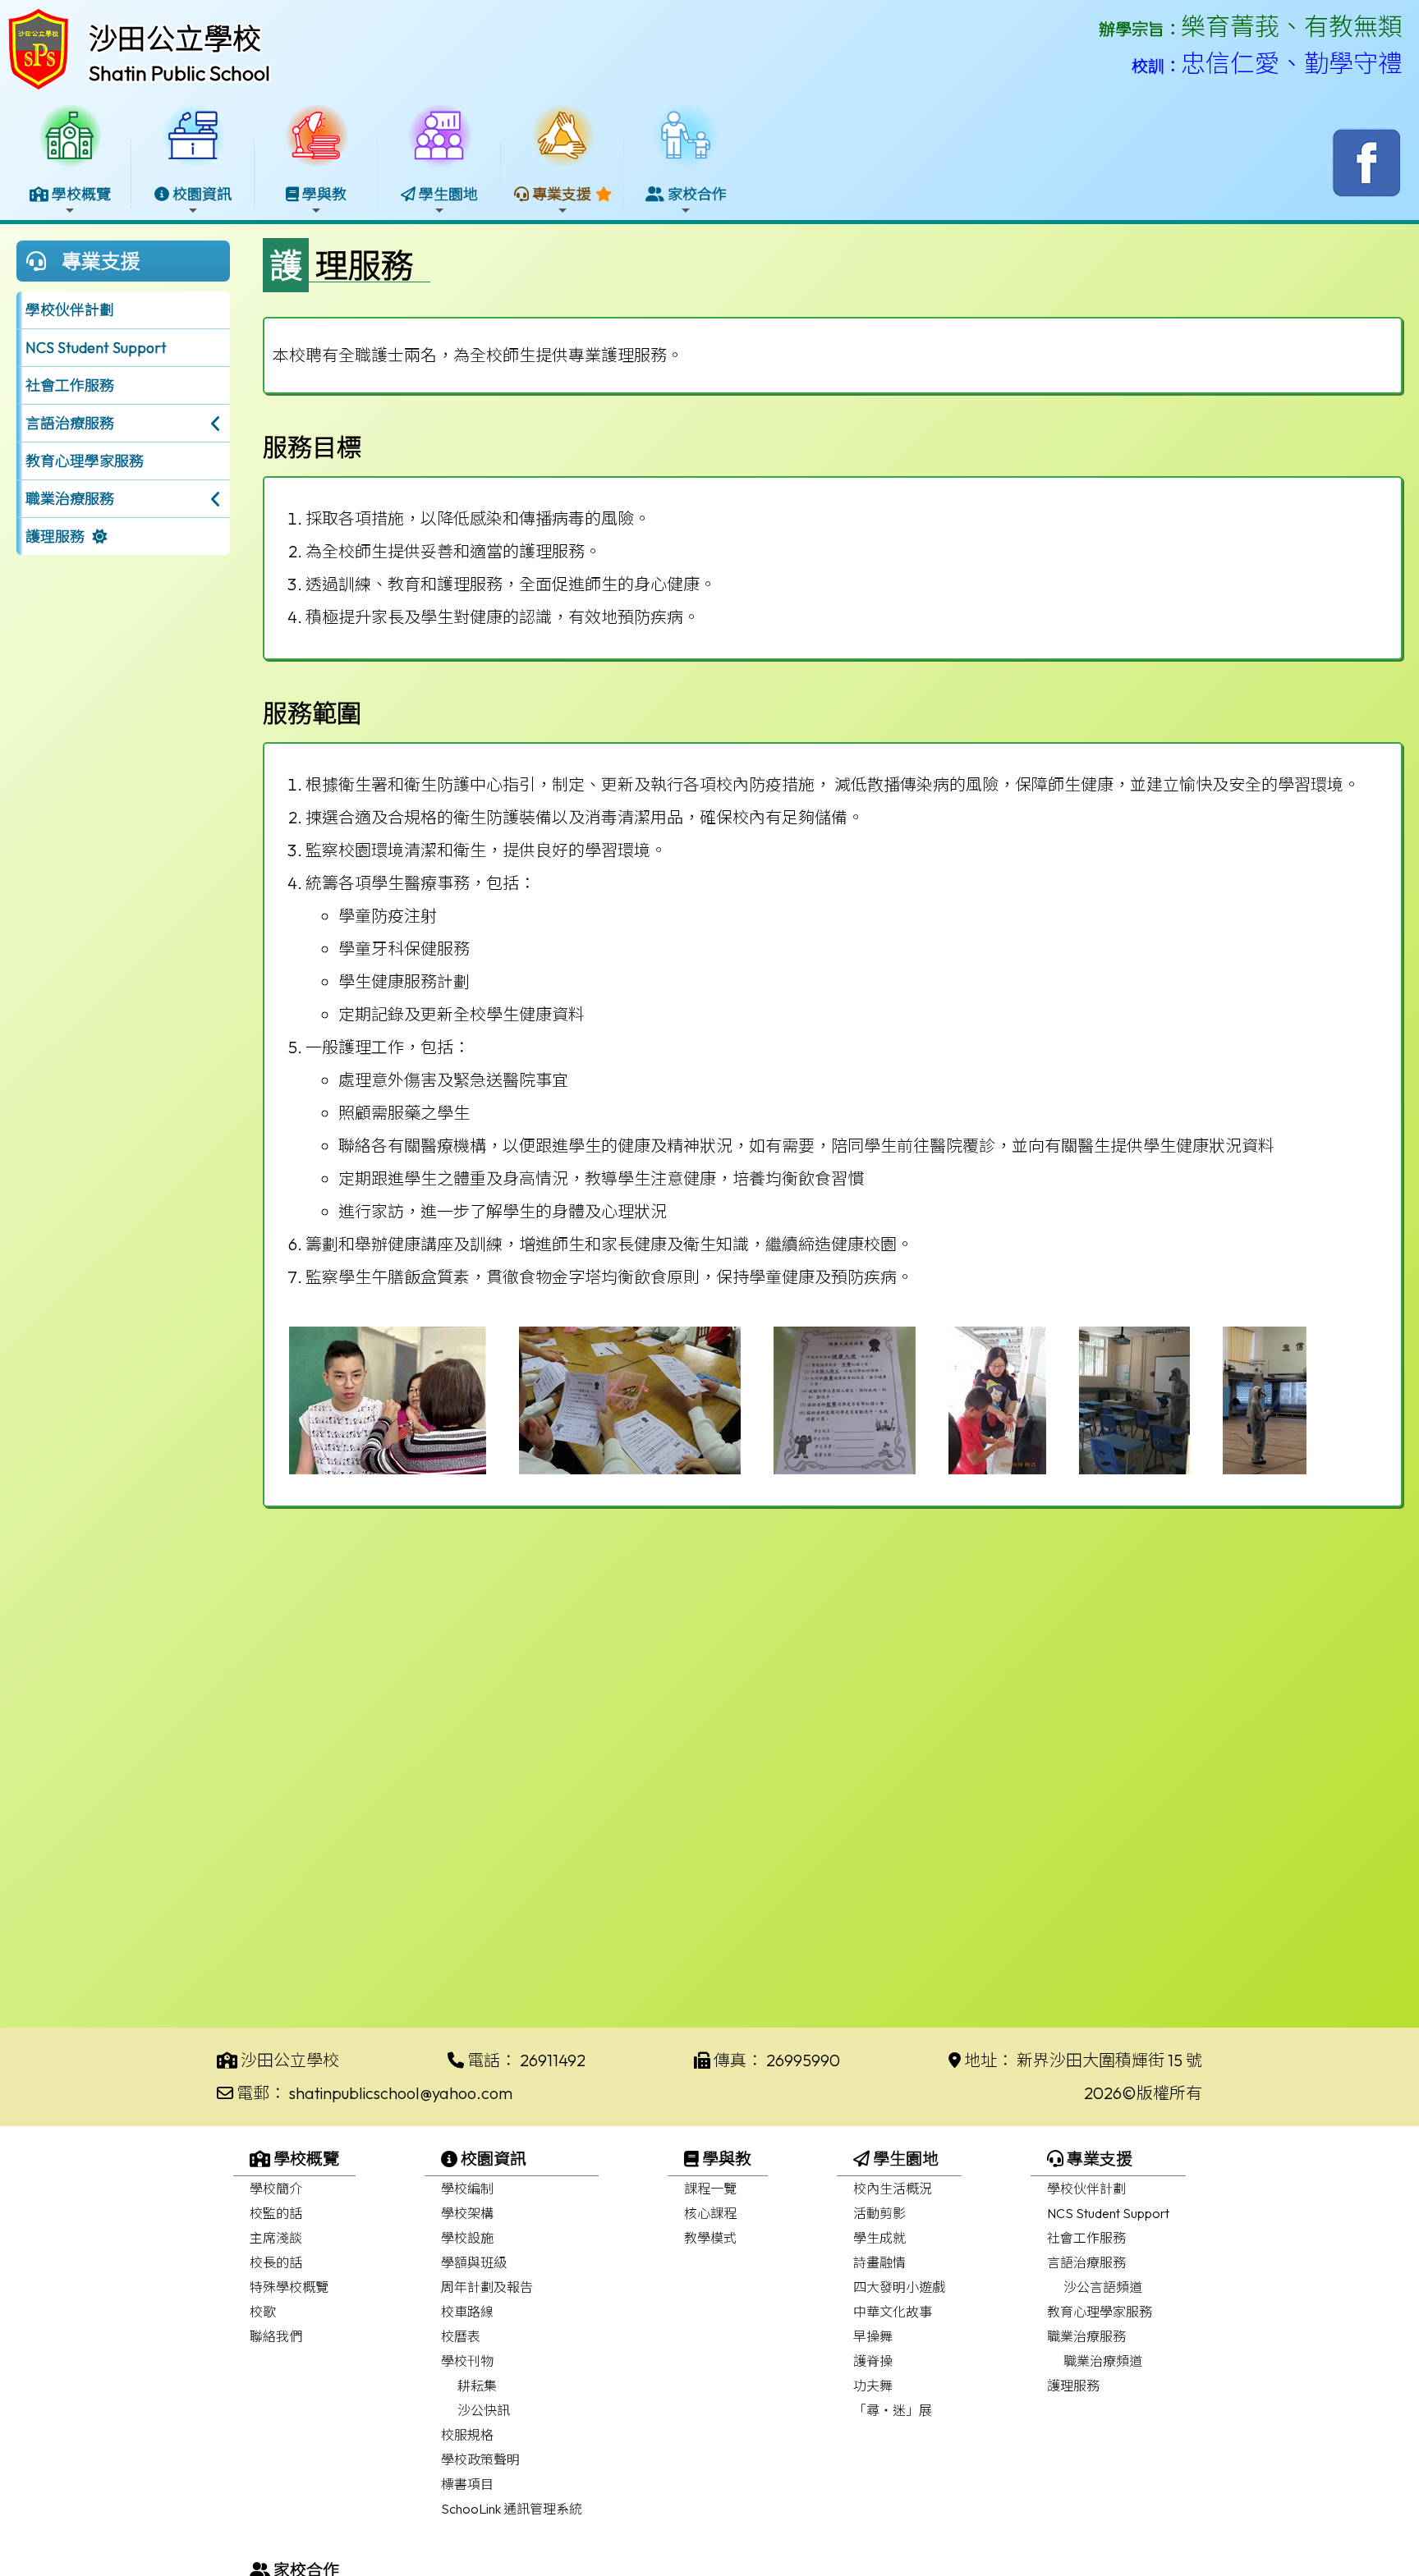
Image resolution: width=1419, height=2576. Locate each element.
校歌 (263, 2312)
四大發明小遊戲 (899, 2287)
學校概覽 (305, 2159)
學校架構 (467, 2213)
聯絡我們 (276, 2336)
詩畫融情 (879, 2262)
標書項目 (467, 2484)
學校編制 (467, 2189)
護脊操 (873, 2361)
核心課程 (710, 2213)
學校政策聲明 (480, 2459)
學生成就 (879, 2238)
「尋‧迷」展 (893, 2410)
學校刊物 (467, 2361)
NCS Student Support (96, 348)
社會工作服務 (70, 385)
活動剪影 (879, 2213)
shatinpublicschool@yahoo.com (401, 2093)
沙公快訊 (484, 2410)
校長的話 (276, 2262)
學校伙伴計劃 (70, 310)
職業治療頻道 (1103, 2361)
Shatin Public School (179, 73)
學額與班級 (474, 2262)
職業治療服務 (1086, 2336)
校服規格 (467, 2435)
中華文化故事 (893, 2312)
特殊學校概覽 (289, 2287)
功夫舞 (873, 2386)
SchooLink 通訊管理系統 (512, 2509)
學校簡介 (276, 2189)
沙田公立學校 (175, 39)
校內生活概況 (893, 2189)
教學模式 (710, 2238)
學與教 (725, 2159)
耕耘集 (477, 2386)
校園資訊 (492, 2159)
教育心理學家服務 (85, 461)
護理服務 (55, 536)
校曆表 (461, 2336)
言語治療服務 (1086, 2262)
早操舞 (873, 2336)
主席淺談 (276, 2238)
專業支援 (1098, 2159)
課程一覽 (710, 2189)
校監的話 (276, 2213)
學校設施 (467, 2238)
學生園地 (904, 2159)
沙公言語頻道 (1103, 2287)
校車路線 (467, 2312)
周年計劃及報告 (487, 2287)
